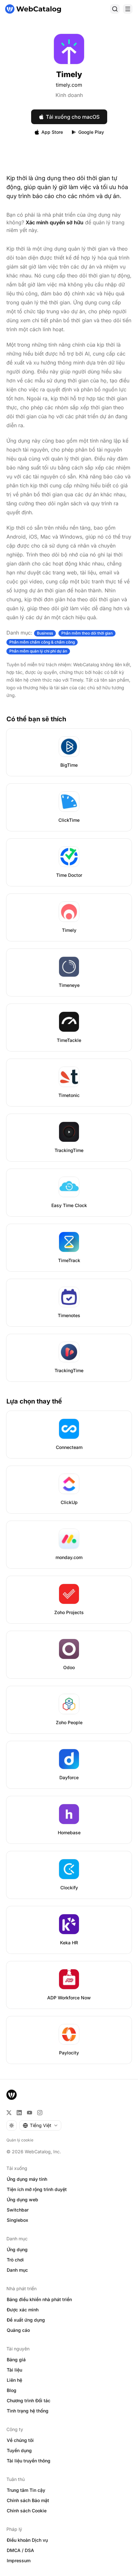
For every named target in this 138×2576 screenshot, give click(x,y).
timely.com (69, 85)
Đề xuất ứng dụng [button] (26, 2320)
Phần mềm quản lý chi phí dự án (38, 651)
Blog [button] (12, 2390)
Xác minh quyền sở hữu (55, 222)
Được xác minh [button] (23, 2310)
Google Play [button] (91, 132)
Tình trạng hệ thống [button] (28, 2411)
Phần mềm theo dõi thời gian (87, 633)
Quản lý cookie (20, 2140)
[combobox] (40, 2125)
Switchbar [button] (18, 2210)
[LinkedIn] (19, 2113)
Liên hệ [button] (14, 2380)
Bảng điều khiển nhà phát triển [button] (39, 2299)
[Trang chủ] (33, 9)
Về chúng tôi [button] (20, 2440)
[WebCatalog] (12, 2095)
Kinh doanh (69, 95)
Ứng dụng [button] (17, 2249)
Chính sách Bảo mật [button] (28, 2500)
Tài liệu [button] (14, 2370)
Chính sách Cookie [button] (27, 2511)
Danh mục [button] (17, 2270)
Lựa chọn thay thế (34, 1401)
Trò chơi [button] (15, 2260)
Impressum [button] (19, 2560)
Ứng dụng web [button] (22, 2200)
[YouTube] (30, 2113)
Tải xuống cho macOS (73, 117)
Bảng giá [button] (16, 2360)
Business (45, 633)
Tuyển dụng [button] (19, 2450)
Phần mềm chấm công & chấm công (42, 642)
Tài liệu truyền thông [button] (29, 2461)
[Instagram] (40, 2113)
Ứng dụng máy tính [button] (27, 2179)
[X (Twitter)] (9, 2113)
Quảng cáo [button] (18, 2330)
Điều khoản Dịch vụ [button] (27, 2540)
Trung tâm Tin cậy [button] (26, 2490)
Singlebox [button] (17, 2220)
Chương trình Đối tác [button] (29, 2400)
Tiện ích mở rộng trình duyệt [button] (37, 2189)
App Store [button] (52, 132)
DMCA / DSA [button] (20, 2550)
